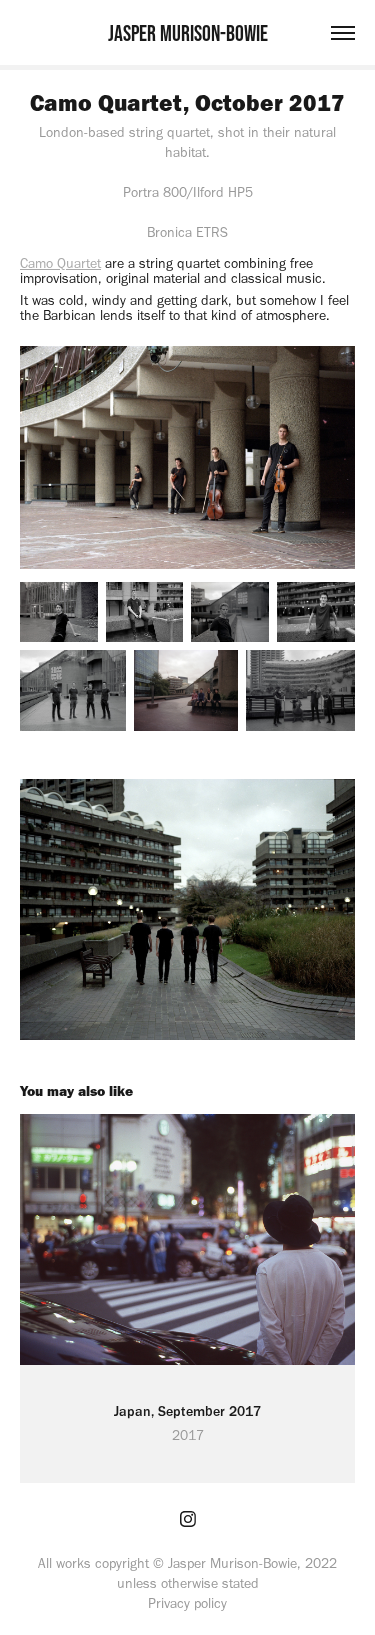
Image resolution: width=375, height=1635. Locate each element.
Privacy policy (187, 1603)
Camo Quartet (60, 263)
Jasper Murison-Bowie (188, 33)
